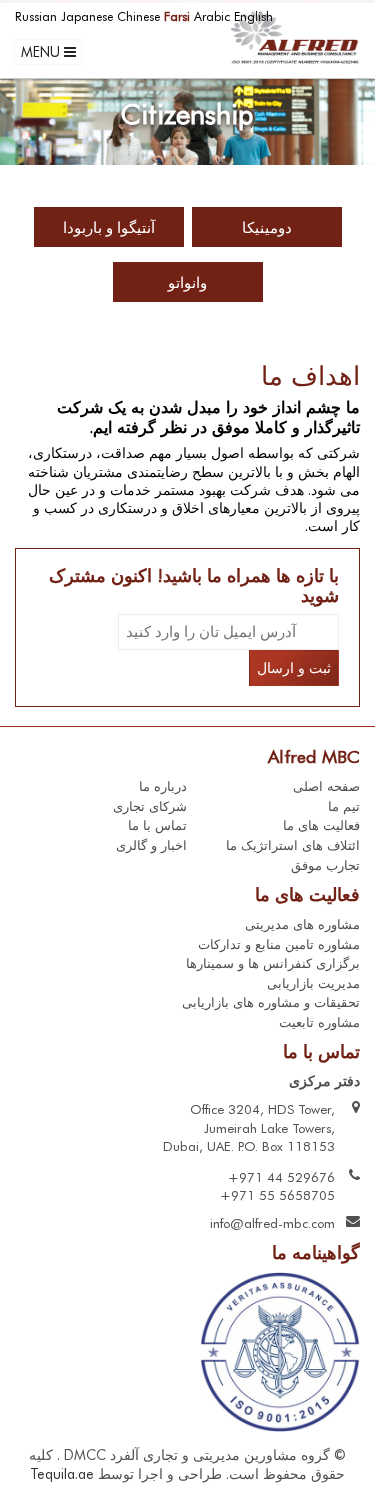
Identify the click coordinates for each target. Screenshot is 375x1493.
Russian (36, 16)
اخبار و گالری (151, 845)
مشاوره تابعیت (319, 1022)
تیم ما (344, 806)
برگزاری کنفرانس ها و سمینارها (273, 963)
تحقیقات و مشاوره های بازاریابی (271, 1002)
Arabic (212, 16)
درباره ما (163, 786)
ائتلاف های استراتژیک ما (293, 845)
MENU (42, 52)
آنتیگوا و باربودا (109, 228)
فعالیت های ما (321, 825)
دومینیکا (267, 228)
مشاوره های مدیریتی (302, 924)
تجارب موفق (325, 865)
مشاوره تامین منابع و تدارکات (279, 944)
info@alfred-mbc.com (272, 1223)
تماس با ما (157, 825)
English (253, 16)
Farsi (177, 16)
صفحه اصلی (326, 786)
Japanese (87, 16)
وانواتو (187, 283)
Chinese (138, 16)
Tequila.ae (62, 1474)
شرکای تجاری (150, 806)
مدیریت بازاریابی (313, 983)
